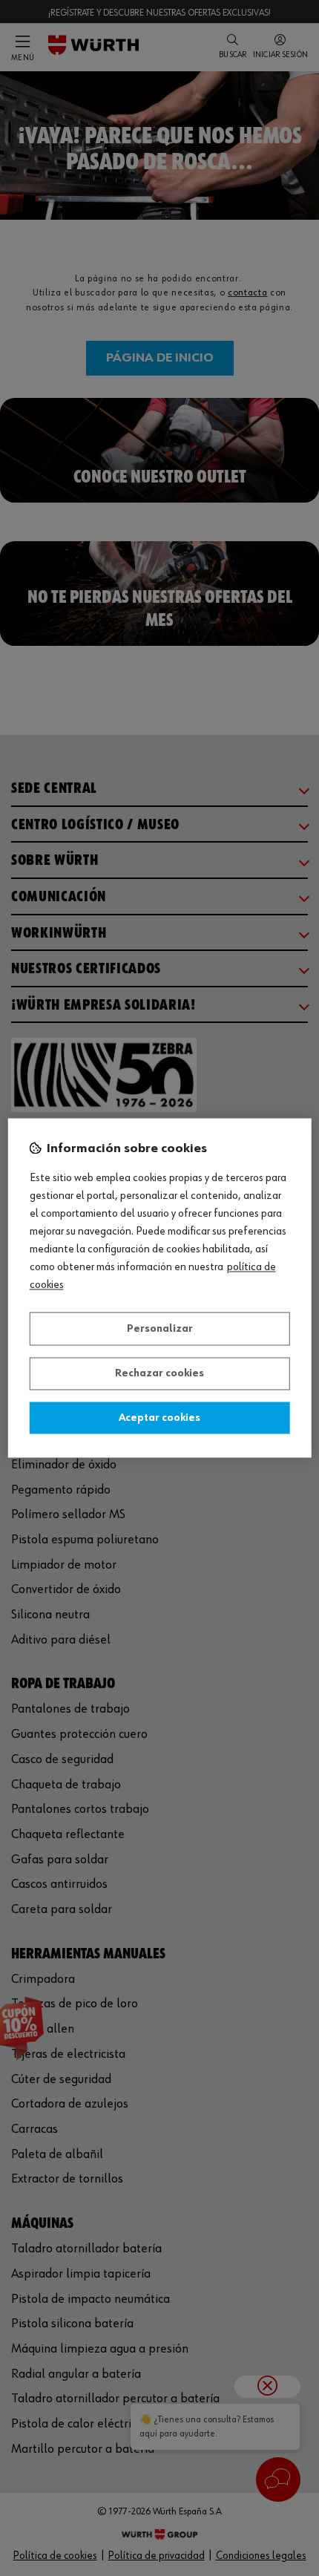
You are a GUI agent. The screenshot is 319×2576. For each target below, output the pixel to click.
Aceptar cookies (159, 1418)
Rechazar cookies (159, 1374)
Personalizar (160, 1329)
